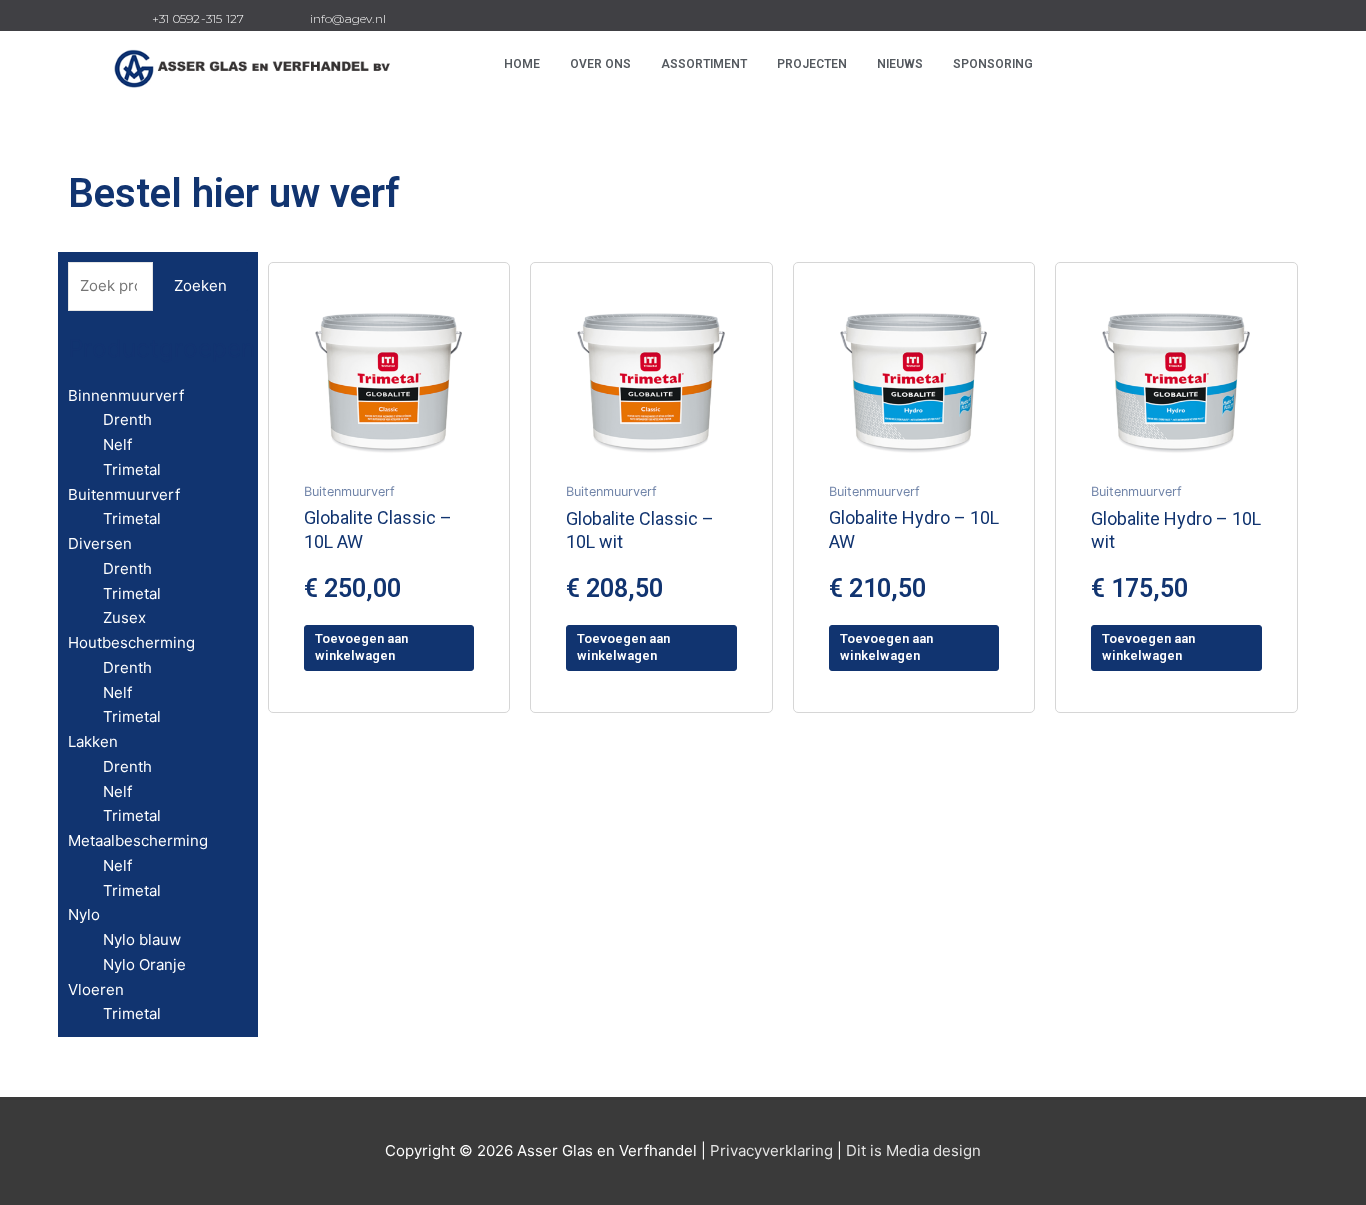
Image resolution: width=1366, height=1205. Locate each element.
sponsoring (993, 64)
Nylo (84, 914)
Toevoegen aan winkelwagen (361, 647)
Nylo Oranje (144, 964)
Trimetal (132, 469)
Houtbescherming (131, 642)
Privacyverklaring (771, 1150)
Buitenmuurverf (124, 494)
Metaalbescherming (138, 840)
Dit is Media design (913, 1150)
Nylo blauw (142, 939)
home (522, 64)
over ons (600, 64)
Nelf (117, 444)
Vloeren (96, 989)
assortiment (704, 64)
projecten (812, 64)
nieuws (900, 64)
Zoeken (200, 285)
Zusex (124, 617)
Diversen (100, 543)
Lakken (93, 741)
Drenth (127, 419)
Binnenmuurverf (126, 395)
